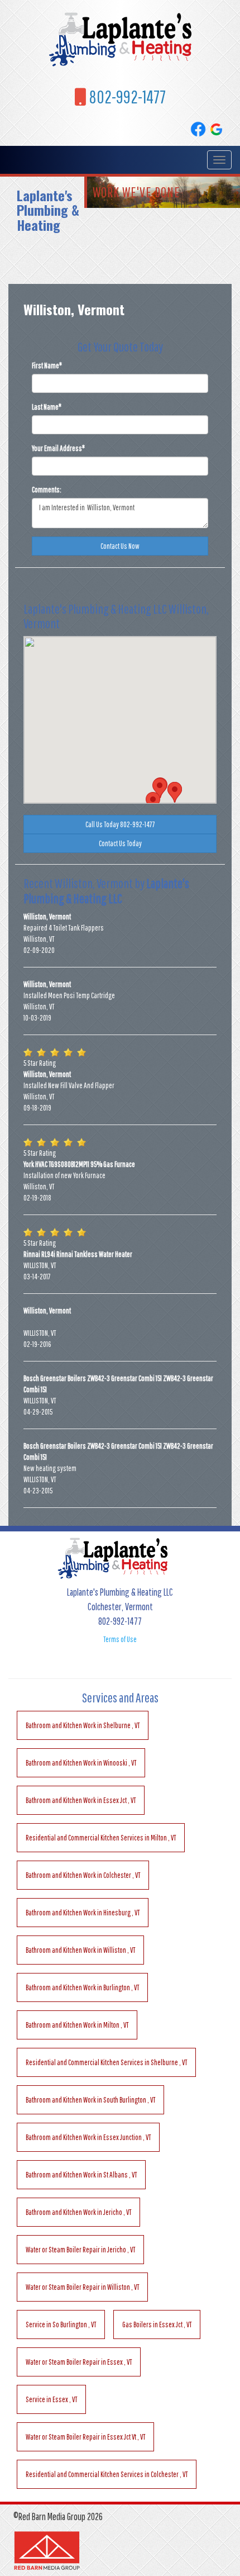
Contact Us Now (120, 546)
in (83, 1725)
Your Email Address (58, 448)
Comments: (47, 490)
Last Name (47, 407)
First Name (47, 366)
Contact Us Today (120, 843)
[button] (153, 802)
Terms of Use (120, 1639)
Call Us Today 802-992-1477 (120, 824)
